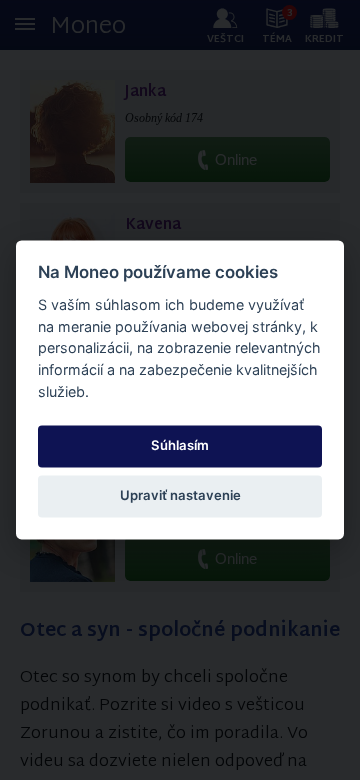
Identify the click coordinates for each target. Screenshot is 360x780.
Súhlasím (180, 445)
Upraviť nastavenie (180, 495)
